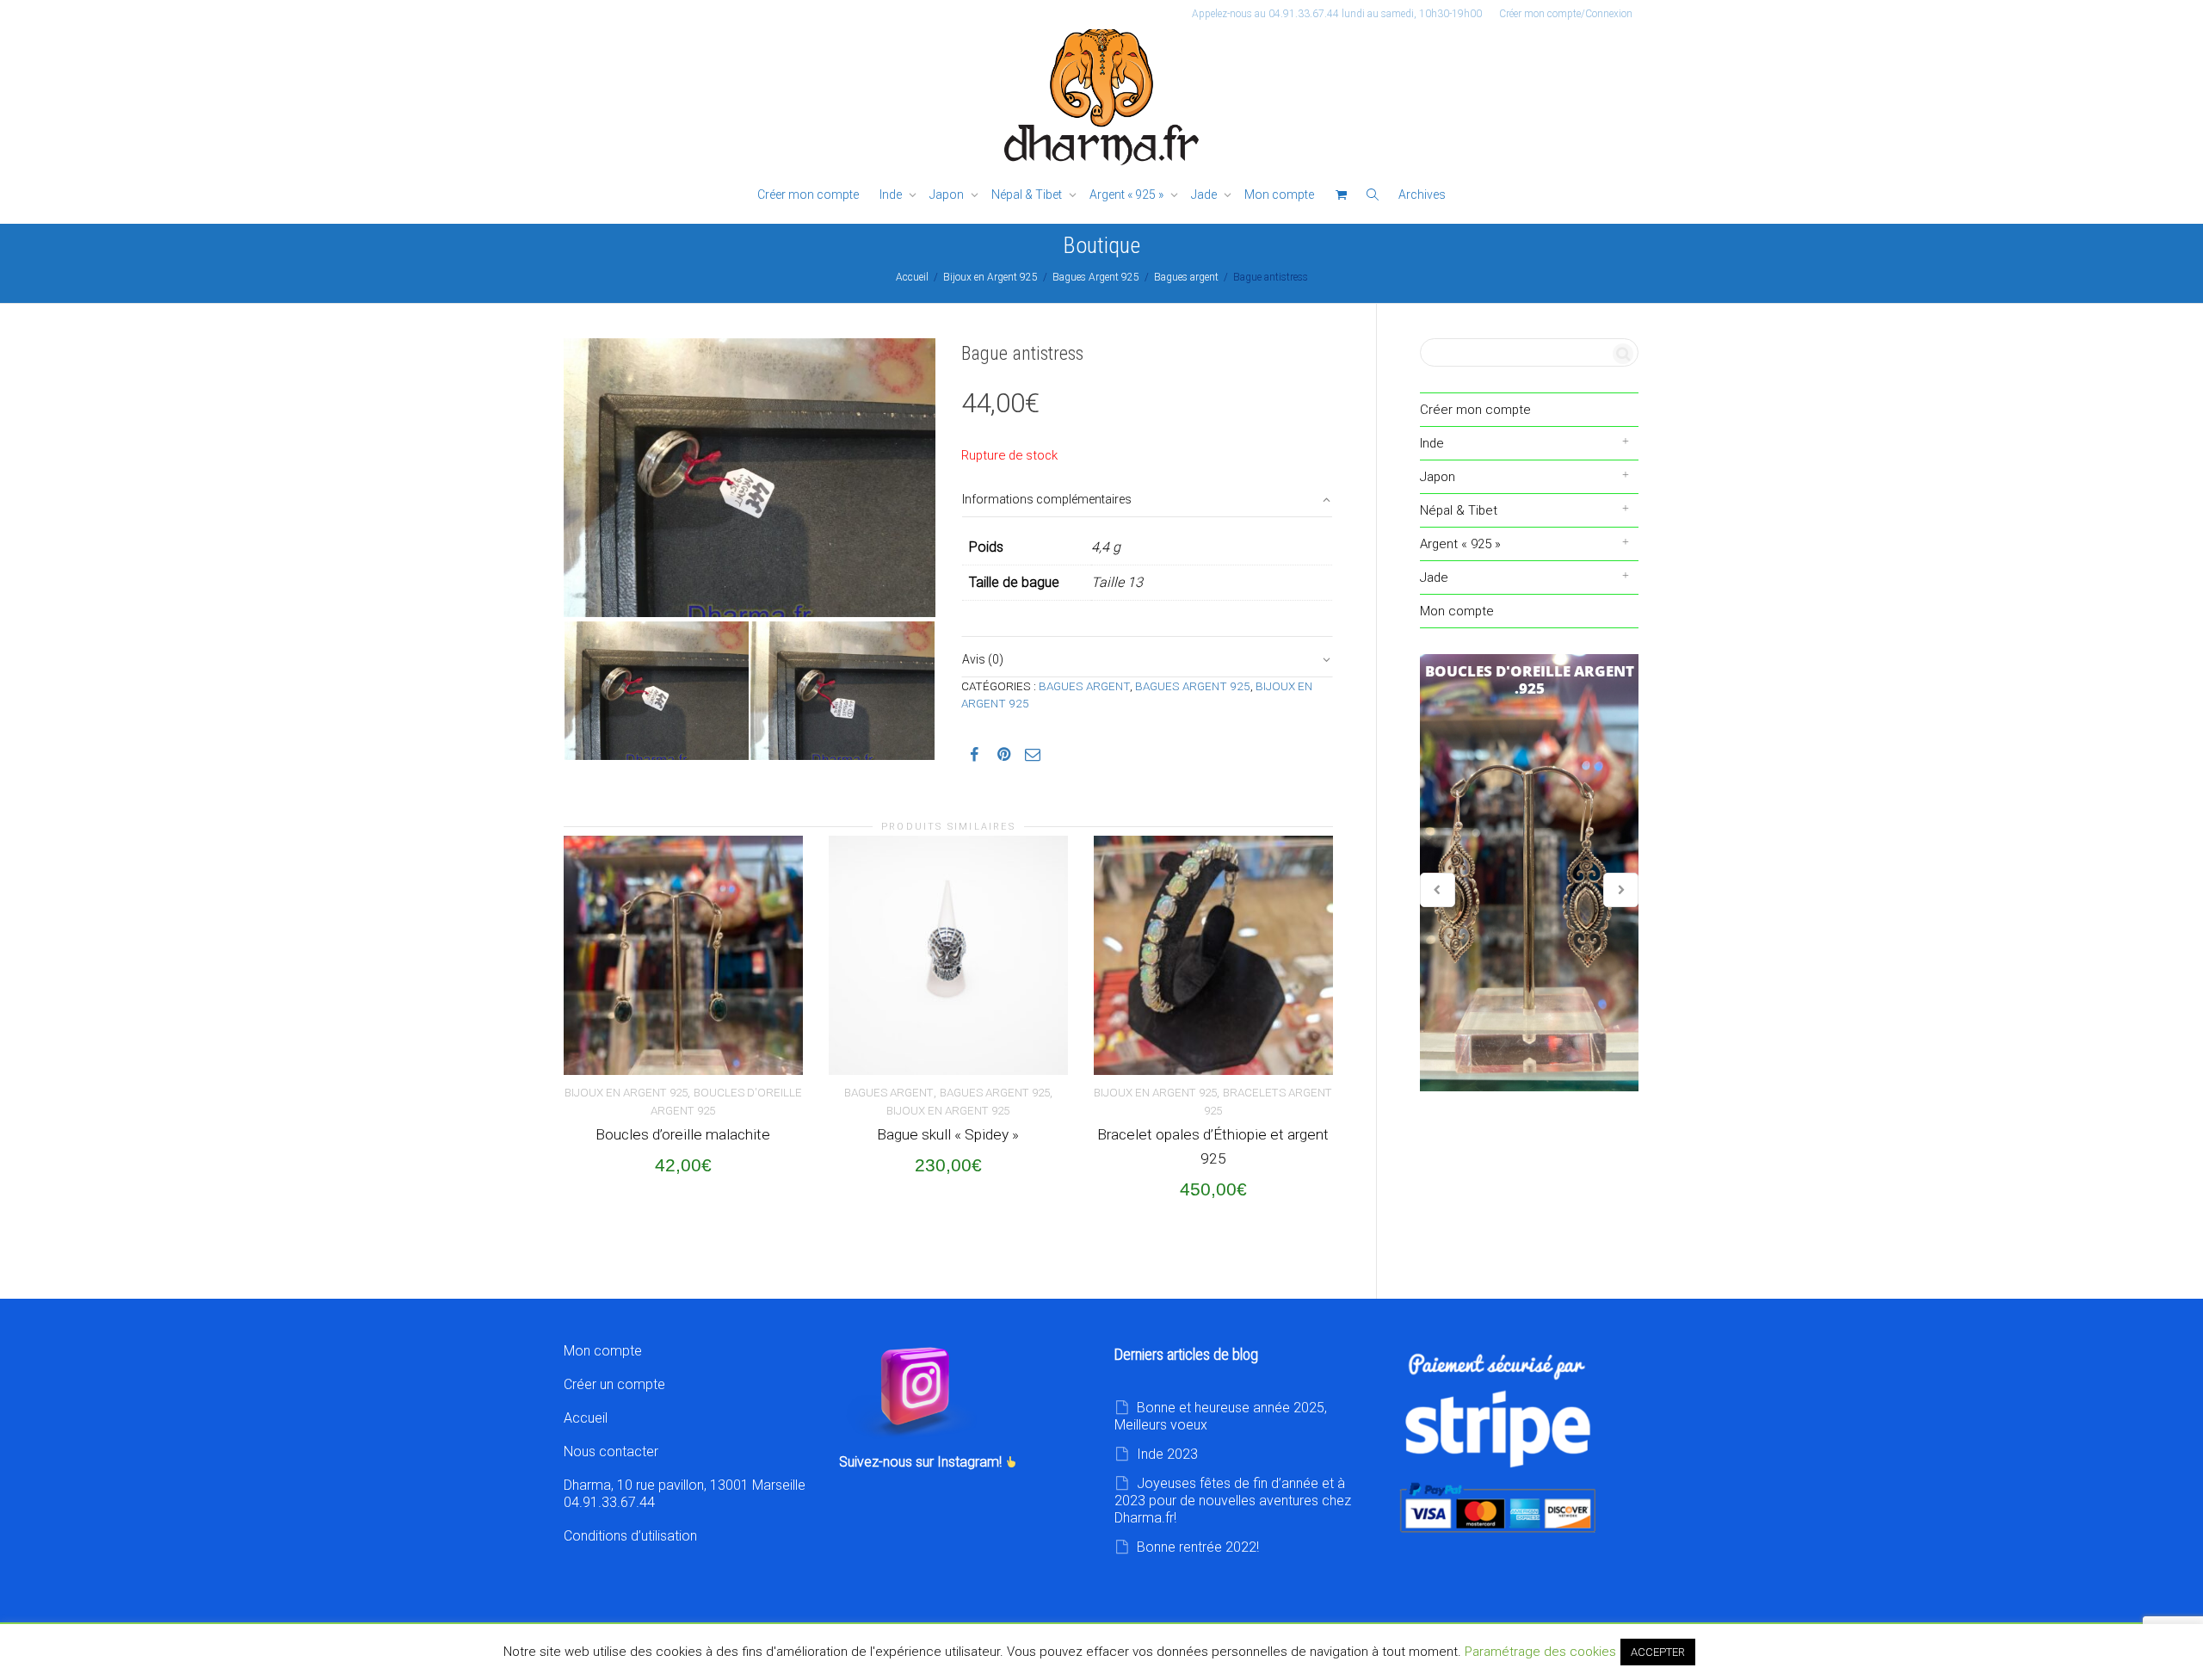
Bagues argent (1186, 277)
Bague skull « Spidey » (948, 1134)
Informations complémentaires (1047, 499)
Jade (1205, 195)
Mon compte (1279, 195)
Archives (1422, 195)
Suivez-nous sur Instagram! (922, 1462)
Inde (892, 195)
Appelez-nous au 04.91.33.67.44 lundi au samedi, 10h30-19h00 (1337, 14)
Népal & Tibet (1028, 195)
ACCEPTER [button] (1658, 1652)
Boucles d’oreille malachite (683, 1134)
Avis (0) (983, 659)
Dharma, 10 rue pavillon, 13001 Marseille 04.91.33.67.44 (685, 1494)
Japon (948, 195)
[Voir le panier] (1341, 195)
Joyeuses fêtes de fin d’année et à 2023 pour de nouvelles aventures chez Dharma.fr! (1233, 1501)
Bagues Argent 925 (1096, 277)
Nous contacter (611, 1451)
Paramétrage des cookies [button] (1540, 1652)
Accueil (912, 277)
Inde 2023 (1167, 1454)
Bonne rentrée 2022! (1198, 1547)
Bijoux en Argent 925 (990, 277)
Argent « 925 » (1128, 195)
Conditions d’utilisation (630, 1536)
